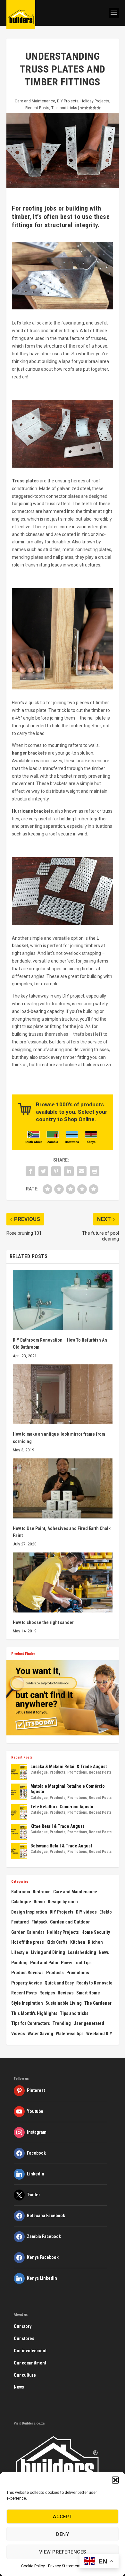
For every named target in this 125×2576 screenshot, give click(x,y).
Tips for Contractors (31, 2023)
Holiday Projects (95, 101)
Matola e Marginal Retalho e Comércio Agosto (68, 1789)
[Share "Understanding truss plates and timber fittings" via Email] (82, 1171)
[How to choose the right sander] (63, 1582)
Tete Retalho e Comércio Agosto (62, 1807)
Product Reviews (27, 1973)
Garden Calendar (28, 1932)
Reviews (66, 1993)
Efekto (106, 1912)
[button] (115, 2480)
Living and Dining (48, 1952)
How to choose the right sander (43, 1622)
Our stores (24, 2338)
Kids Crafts (57, 1942)
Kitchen (78, 1942)
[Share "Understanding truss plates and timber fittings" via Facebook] (30, 1171)
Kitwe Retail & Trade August (57, 1826)
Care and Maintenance (35, 101)
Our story (23, 2326)
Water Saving (40, 2034)
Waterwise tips (70, 2034)
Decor (39, 1902)
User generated (89, 2023)
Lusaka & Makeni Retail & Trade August (69, 1767)
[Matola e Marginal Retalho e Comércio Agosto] (19, 1792)
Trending (62, 2023)
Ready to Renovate (94, 1983)
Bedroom (42, 1892)
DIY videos (86, 1912)
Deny (63, 2534)
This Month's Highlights (34, 2013)
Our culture (25, 2375)
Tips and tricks (64, 108)
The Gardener (98, 2003)
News (104, 1952)
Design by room (63, 1902)
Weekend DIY (99, 2034)
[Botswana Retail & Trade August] (19, 1851)
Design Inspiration (29, 1912)
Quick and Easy (59, 1983)
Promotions (77, 1772)
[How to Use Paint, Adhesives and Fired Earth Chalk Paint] (63, 1488)
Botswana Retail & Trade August (61, 1846)
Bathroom (21, 1892)
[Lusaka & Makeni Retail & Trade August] (19, 1772)
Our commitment (30, 2363)
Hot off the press (28, 1942)
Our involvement (30, 2351)
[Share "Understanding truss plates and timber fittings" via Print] (95, 1171)
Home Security (96, 1932)
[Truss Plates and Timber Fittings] (63, 308)
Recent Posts (37, 108)
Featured (20, 1922)
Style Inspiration (27, 2003)
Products (58, 1772)
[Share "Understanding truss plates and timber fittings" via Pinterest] (56, 1171)
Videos (18, 2034)
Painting (19, 1963)
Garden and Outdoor (70, 1922)
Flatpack (39, 1922)
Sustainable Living (64, 2003)
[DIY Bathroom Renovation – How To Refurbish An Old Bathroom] (63, 1300)
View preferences (63, 2552)
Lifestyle (20, 1952)
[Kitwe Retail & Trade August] (19, 1832)
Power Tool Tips (76, 1963)
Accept (63, 2517)
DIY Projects (68, 101)
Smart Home (88, 1993)
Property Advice (27, 1983)
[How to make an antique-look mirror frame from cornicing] (63, 1394)
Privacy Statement (64, 2566)
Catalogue (39, 1772)
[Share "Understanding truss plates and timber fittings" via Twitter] (43, 1171)
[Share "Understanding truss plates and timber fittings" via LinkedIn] (69, 1171)
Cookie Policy (33, 2566)
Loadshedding (82, 1952)
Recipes (47, 1993)
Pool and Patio (44, 1963)
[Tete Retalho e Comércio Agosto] (19, 1812)
